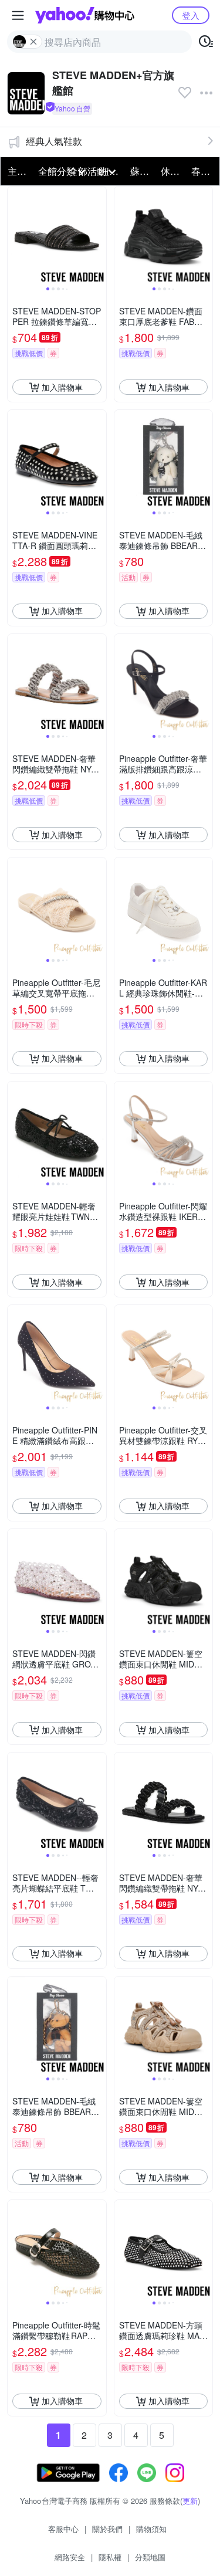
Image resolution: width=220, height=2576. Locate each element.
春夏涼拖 (203, 171)
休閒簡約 (172, 171)
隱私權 (110, 2557)
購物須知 (151, 2529)
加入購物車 (62, 387)
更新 (190, 2501)
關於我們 (107, 2529)
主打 (17, 171)
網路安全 (70, 2557)
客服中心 (63, 2529)
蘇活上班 (142, 171)
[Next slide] (99, 236)
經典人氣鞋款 (54, 141)
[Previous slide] (15, 236)
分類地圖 (150, 2557)
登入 (191, 15)
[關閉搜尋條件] (33, 42)
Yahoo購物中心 (85, 15)
